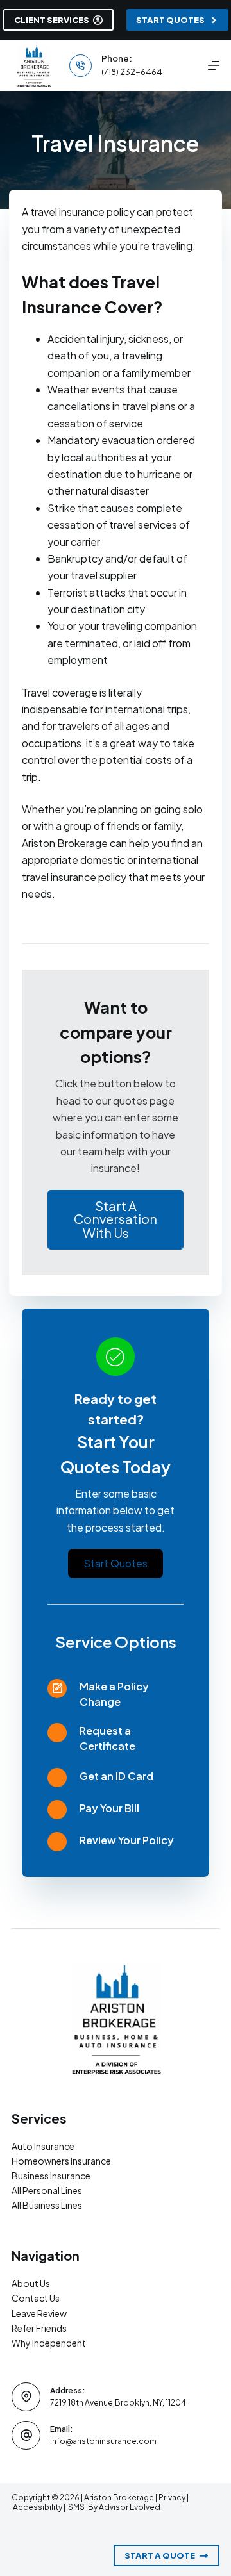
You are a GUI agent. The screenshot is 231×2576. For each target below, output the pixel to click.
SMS (77, 2507)
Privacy (172, 2498)
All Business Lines (47, 2205)
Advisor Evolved (130, 2507)
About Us (31, 2283)
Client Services (52, 20)
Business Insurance (51, 2176)
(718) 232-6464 (132, 72)
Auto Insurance (43, 2146)
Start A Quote (160, 2555)
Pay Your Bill (109, 1808)
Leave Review (39, 2313)
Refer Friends (39, 2328)
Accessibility (38, 2507)
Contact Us (36, 2298)
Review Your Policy (127, 1840)
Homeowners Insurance (61, 2161)
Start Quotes (170, 20)
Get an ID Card (116, 1776)
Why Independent (49, 2343)
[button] (115, 1220)
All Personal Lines (47, 2190)
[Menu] (214, 65)
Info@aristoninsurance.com (103, 2441)
